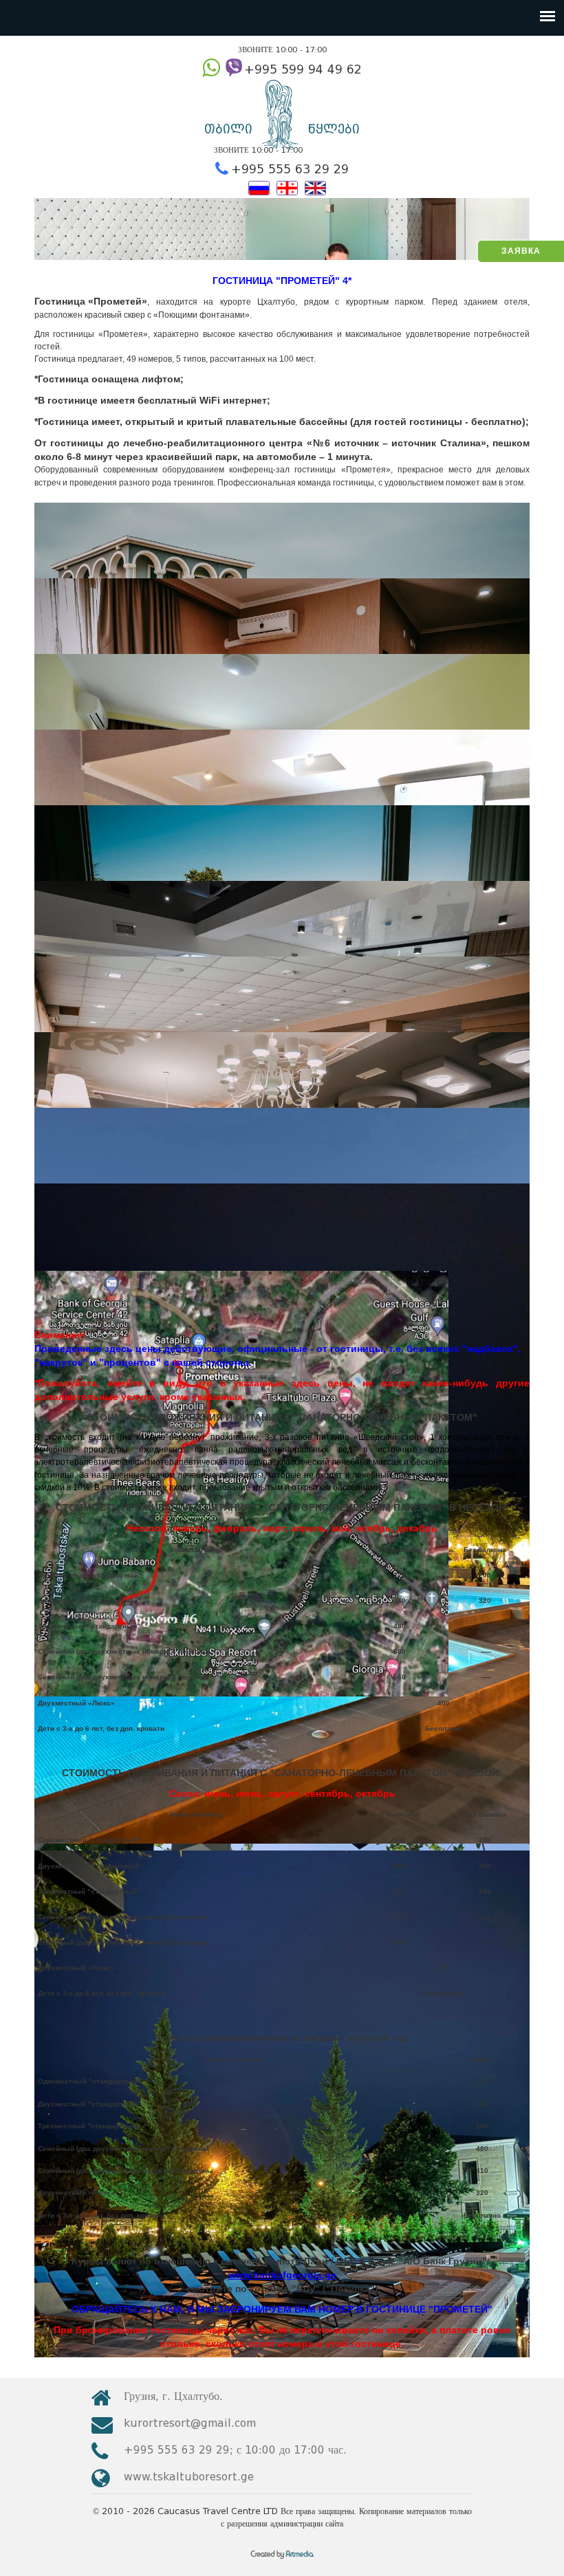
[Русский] (259, 187)
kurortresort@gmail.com (190, 2423)
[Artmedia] (282, 2559)
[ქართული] (287, 187)
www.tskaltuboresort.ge (189, 2477)
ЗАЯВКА (521, 251)
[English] (315, 187)
